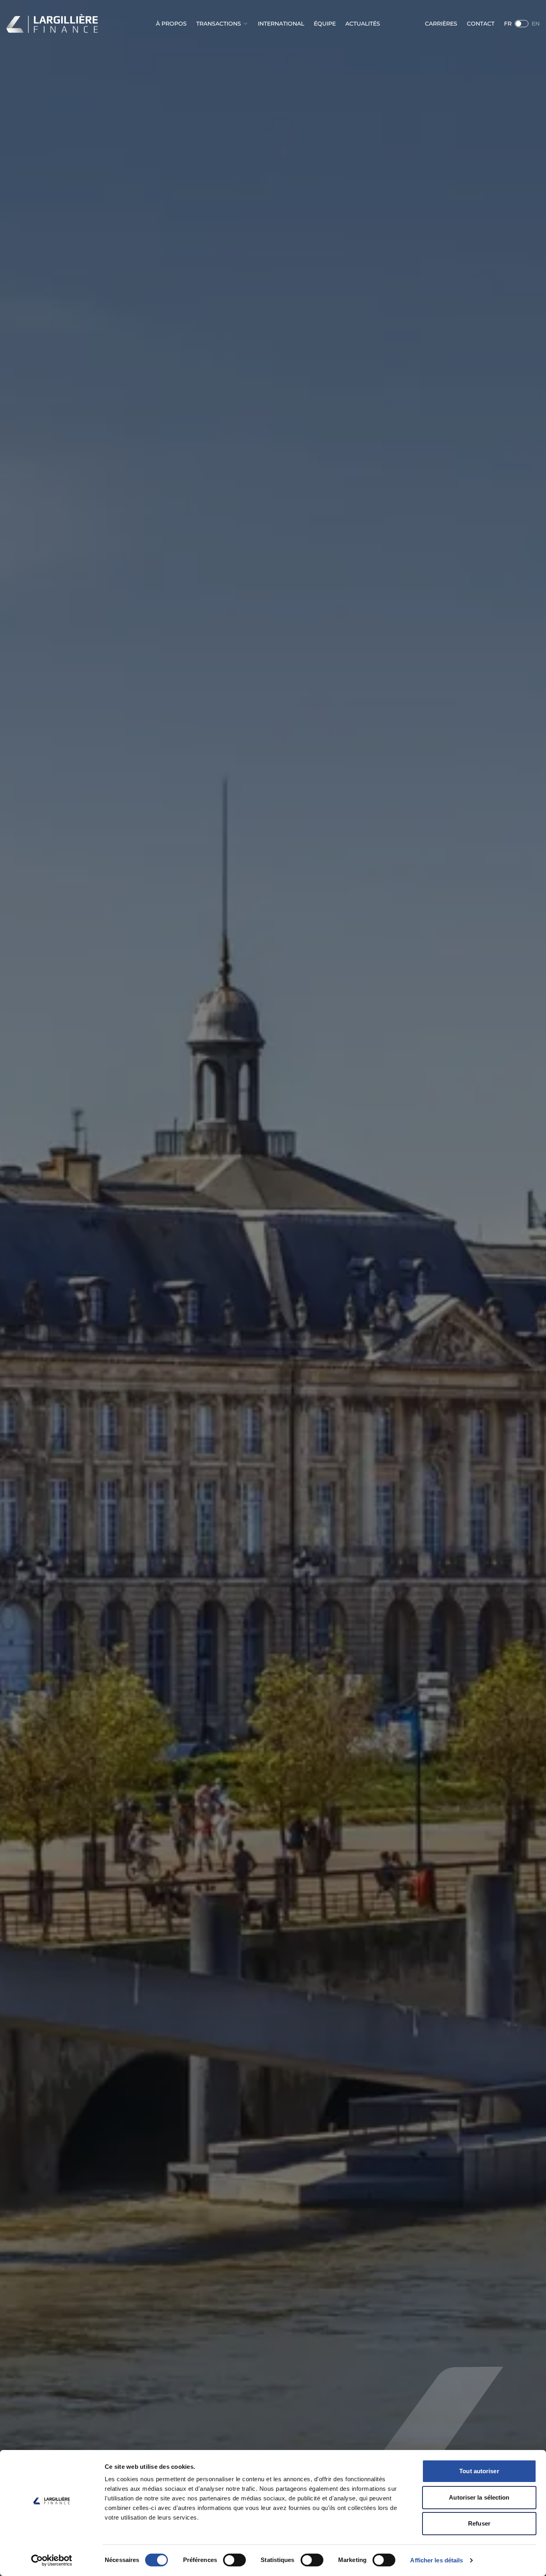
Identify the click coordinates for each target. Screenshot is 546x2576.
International (281, 24)
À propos (171, 24)
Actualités (363, 24)
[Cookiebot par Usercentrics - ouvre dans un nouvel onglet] (52, 2560)
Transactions (219, 24)
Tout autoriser (479, 2471)
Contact (481, 24)
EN (536, 24)
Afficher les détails (436, 2560)
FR (508, 24)
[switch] (234, 2560)
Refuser (479, 2523)
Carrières (441, 24)
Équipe (325, 24)
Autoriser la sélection (479, 2497)
